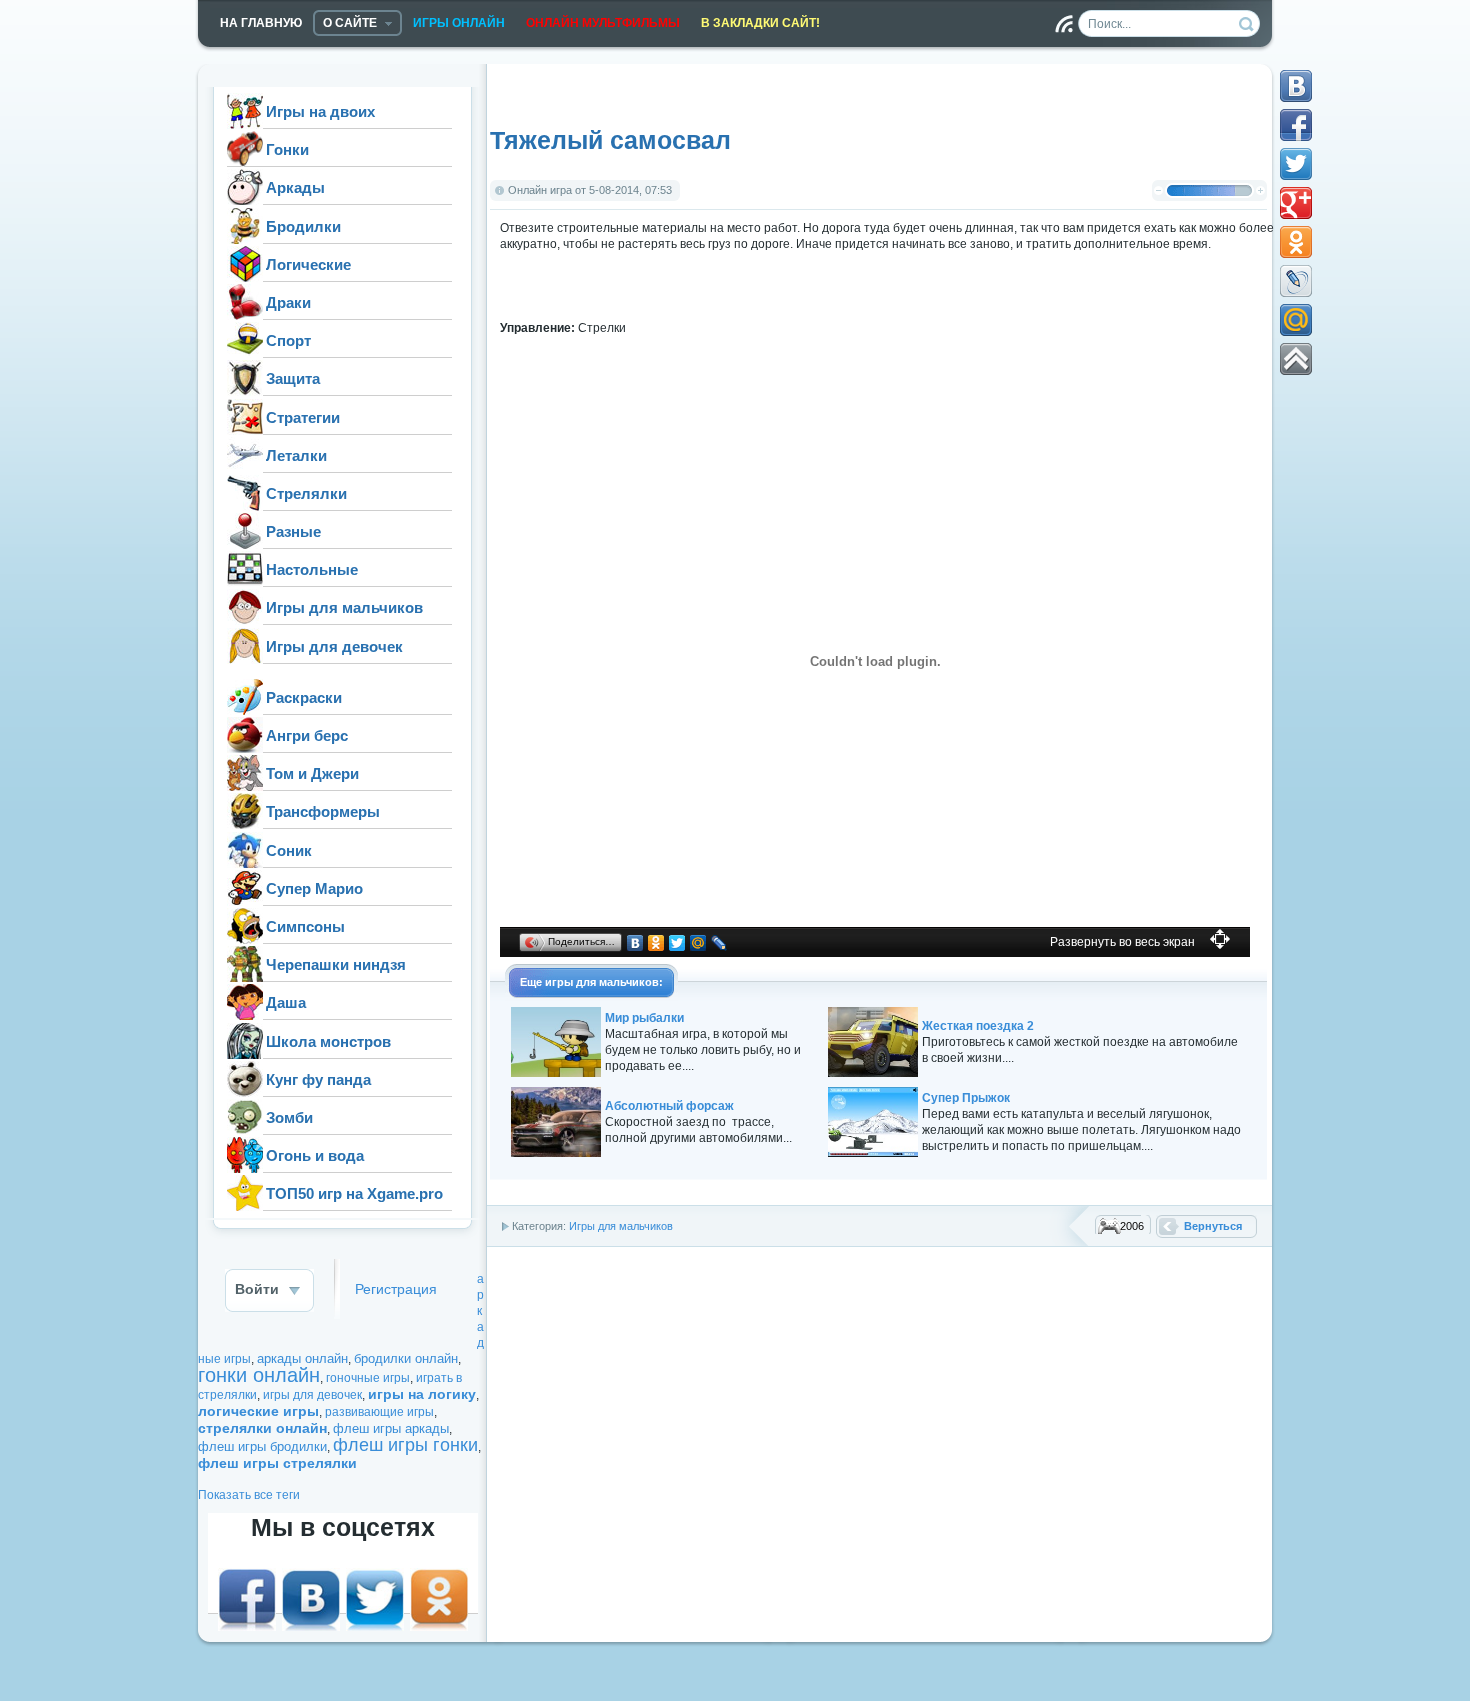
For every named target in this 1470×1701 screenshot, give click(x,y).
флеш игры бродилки (262, 1446)
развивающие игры (379, 1412)
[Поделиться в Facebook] (1296, 125)
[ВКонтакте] (635, 943)
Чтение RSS (1064, 24)
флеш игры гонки (405, 1445)
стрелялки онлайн (262, 1428)
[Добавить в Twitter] (1296, 164)
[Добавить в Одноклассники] (1296, 242)
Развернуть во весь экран (1122, 942)
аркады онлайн (302, 1358)
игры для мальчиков (602, 982)
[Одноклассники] (656, 943)
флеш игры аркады (391, 1428)
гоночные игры (368, 1378)
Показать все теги (249, 1495)
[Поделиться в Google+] (1296, 203)
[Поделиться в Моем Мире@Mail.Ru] (1296, 320)
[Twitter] (677, 943)
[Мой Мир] (698, 943)
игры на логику (422, 1394)
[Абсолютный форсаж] (556, 1153)
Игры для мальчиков (621, 1226)
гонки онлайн (259, 1375)
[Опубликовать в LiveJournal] (1296, 281)
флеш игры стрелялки (277, 1463)
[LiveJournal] (719, 943)
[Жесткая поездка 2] (873, 1073)
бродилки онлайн (406, 1358)
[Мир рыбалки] (556, 1073)
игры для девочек (312, 1395)
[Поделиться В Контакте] (1296, 86)
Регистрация (396, 1289)
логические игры (258, 1411)
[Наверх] (1296, 359)
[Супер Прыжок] (873, 1153)
